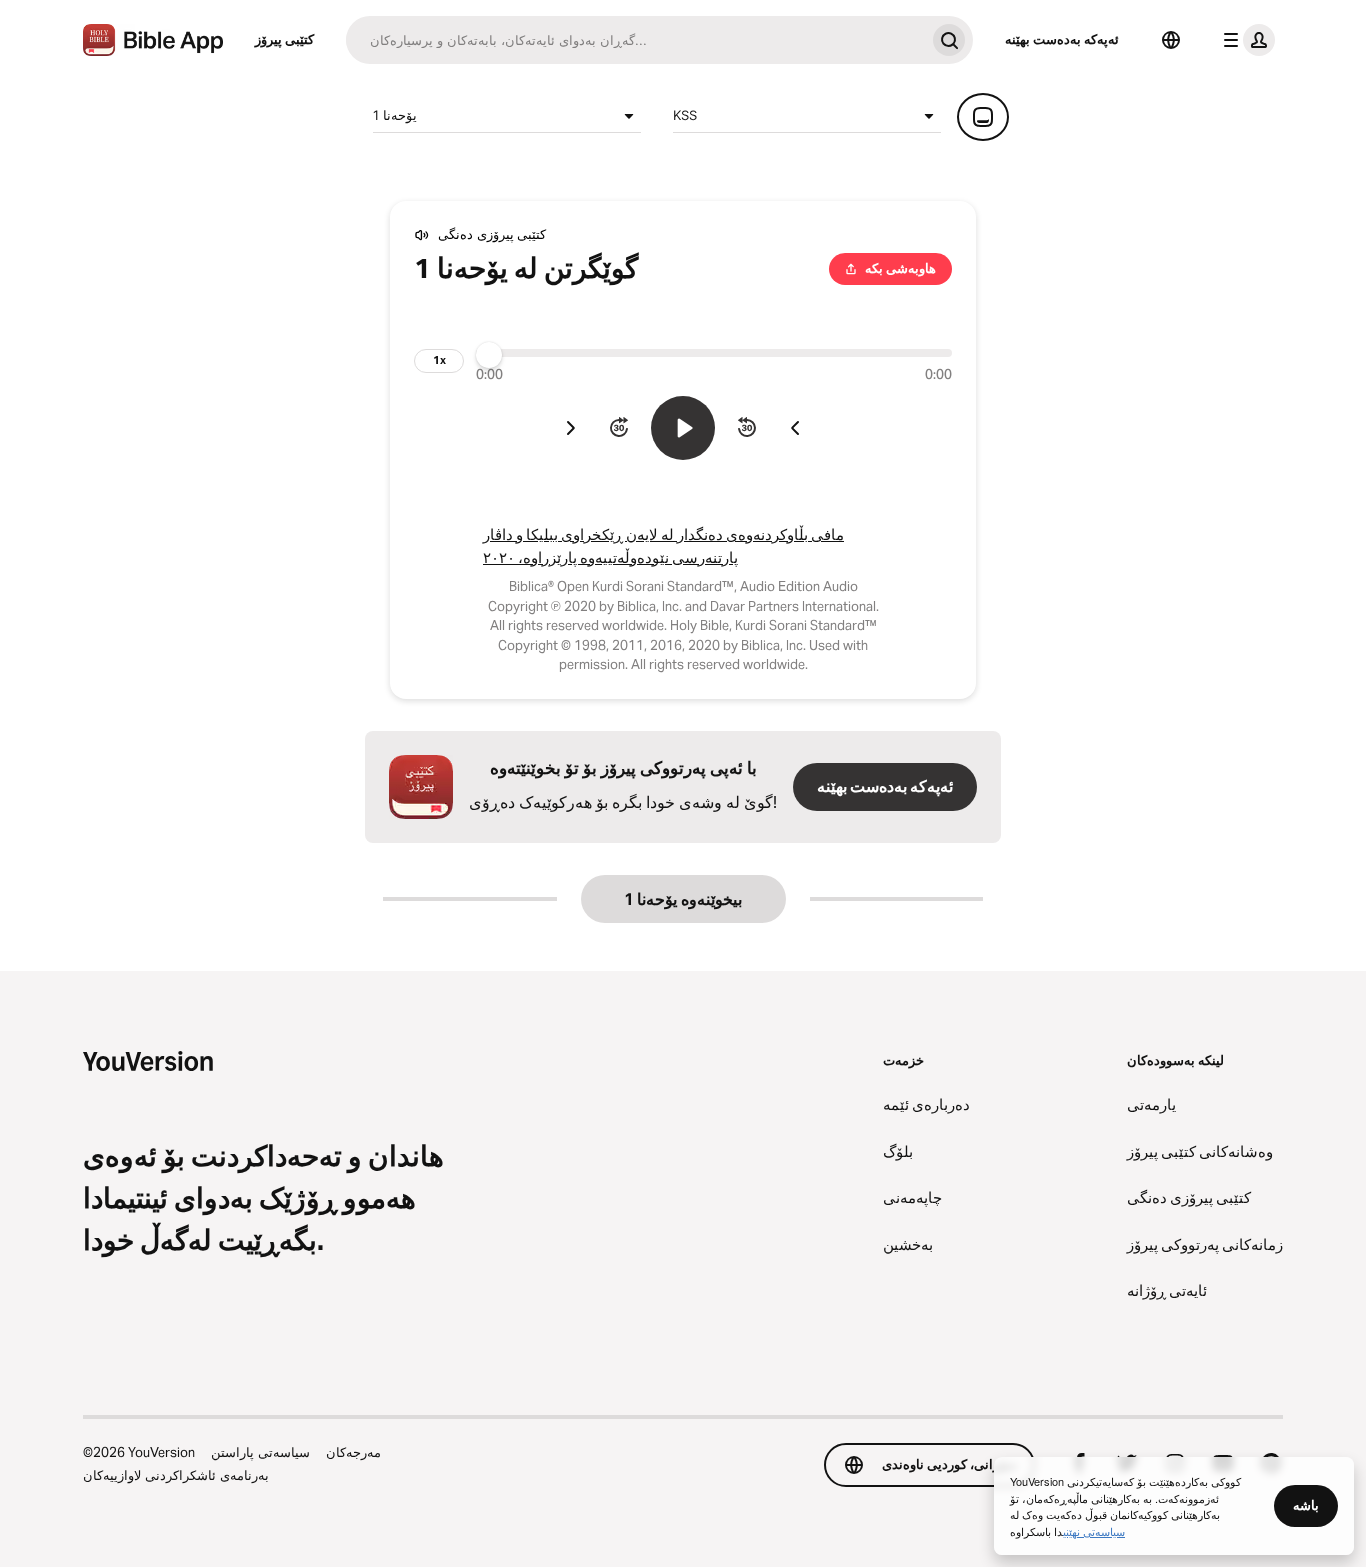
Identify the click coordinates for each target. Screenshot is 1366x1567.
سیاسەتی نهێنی (1094, 1531)
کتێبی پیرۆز (284, 39)
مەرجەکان (353, 1452)
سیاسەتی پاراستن (260, 1452)
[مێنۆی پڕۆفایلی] (1245, 40)
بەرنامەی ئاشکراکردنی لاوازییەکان (176, 1475)
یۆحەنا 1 (395, 115)
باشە (1306, 1505)
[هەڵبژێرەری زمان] (1171, 40)
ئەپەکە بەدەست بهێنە (1062, 39)
